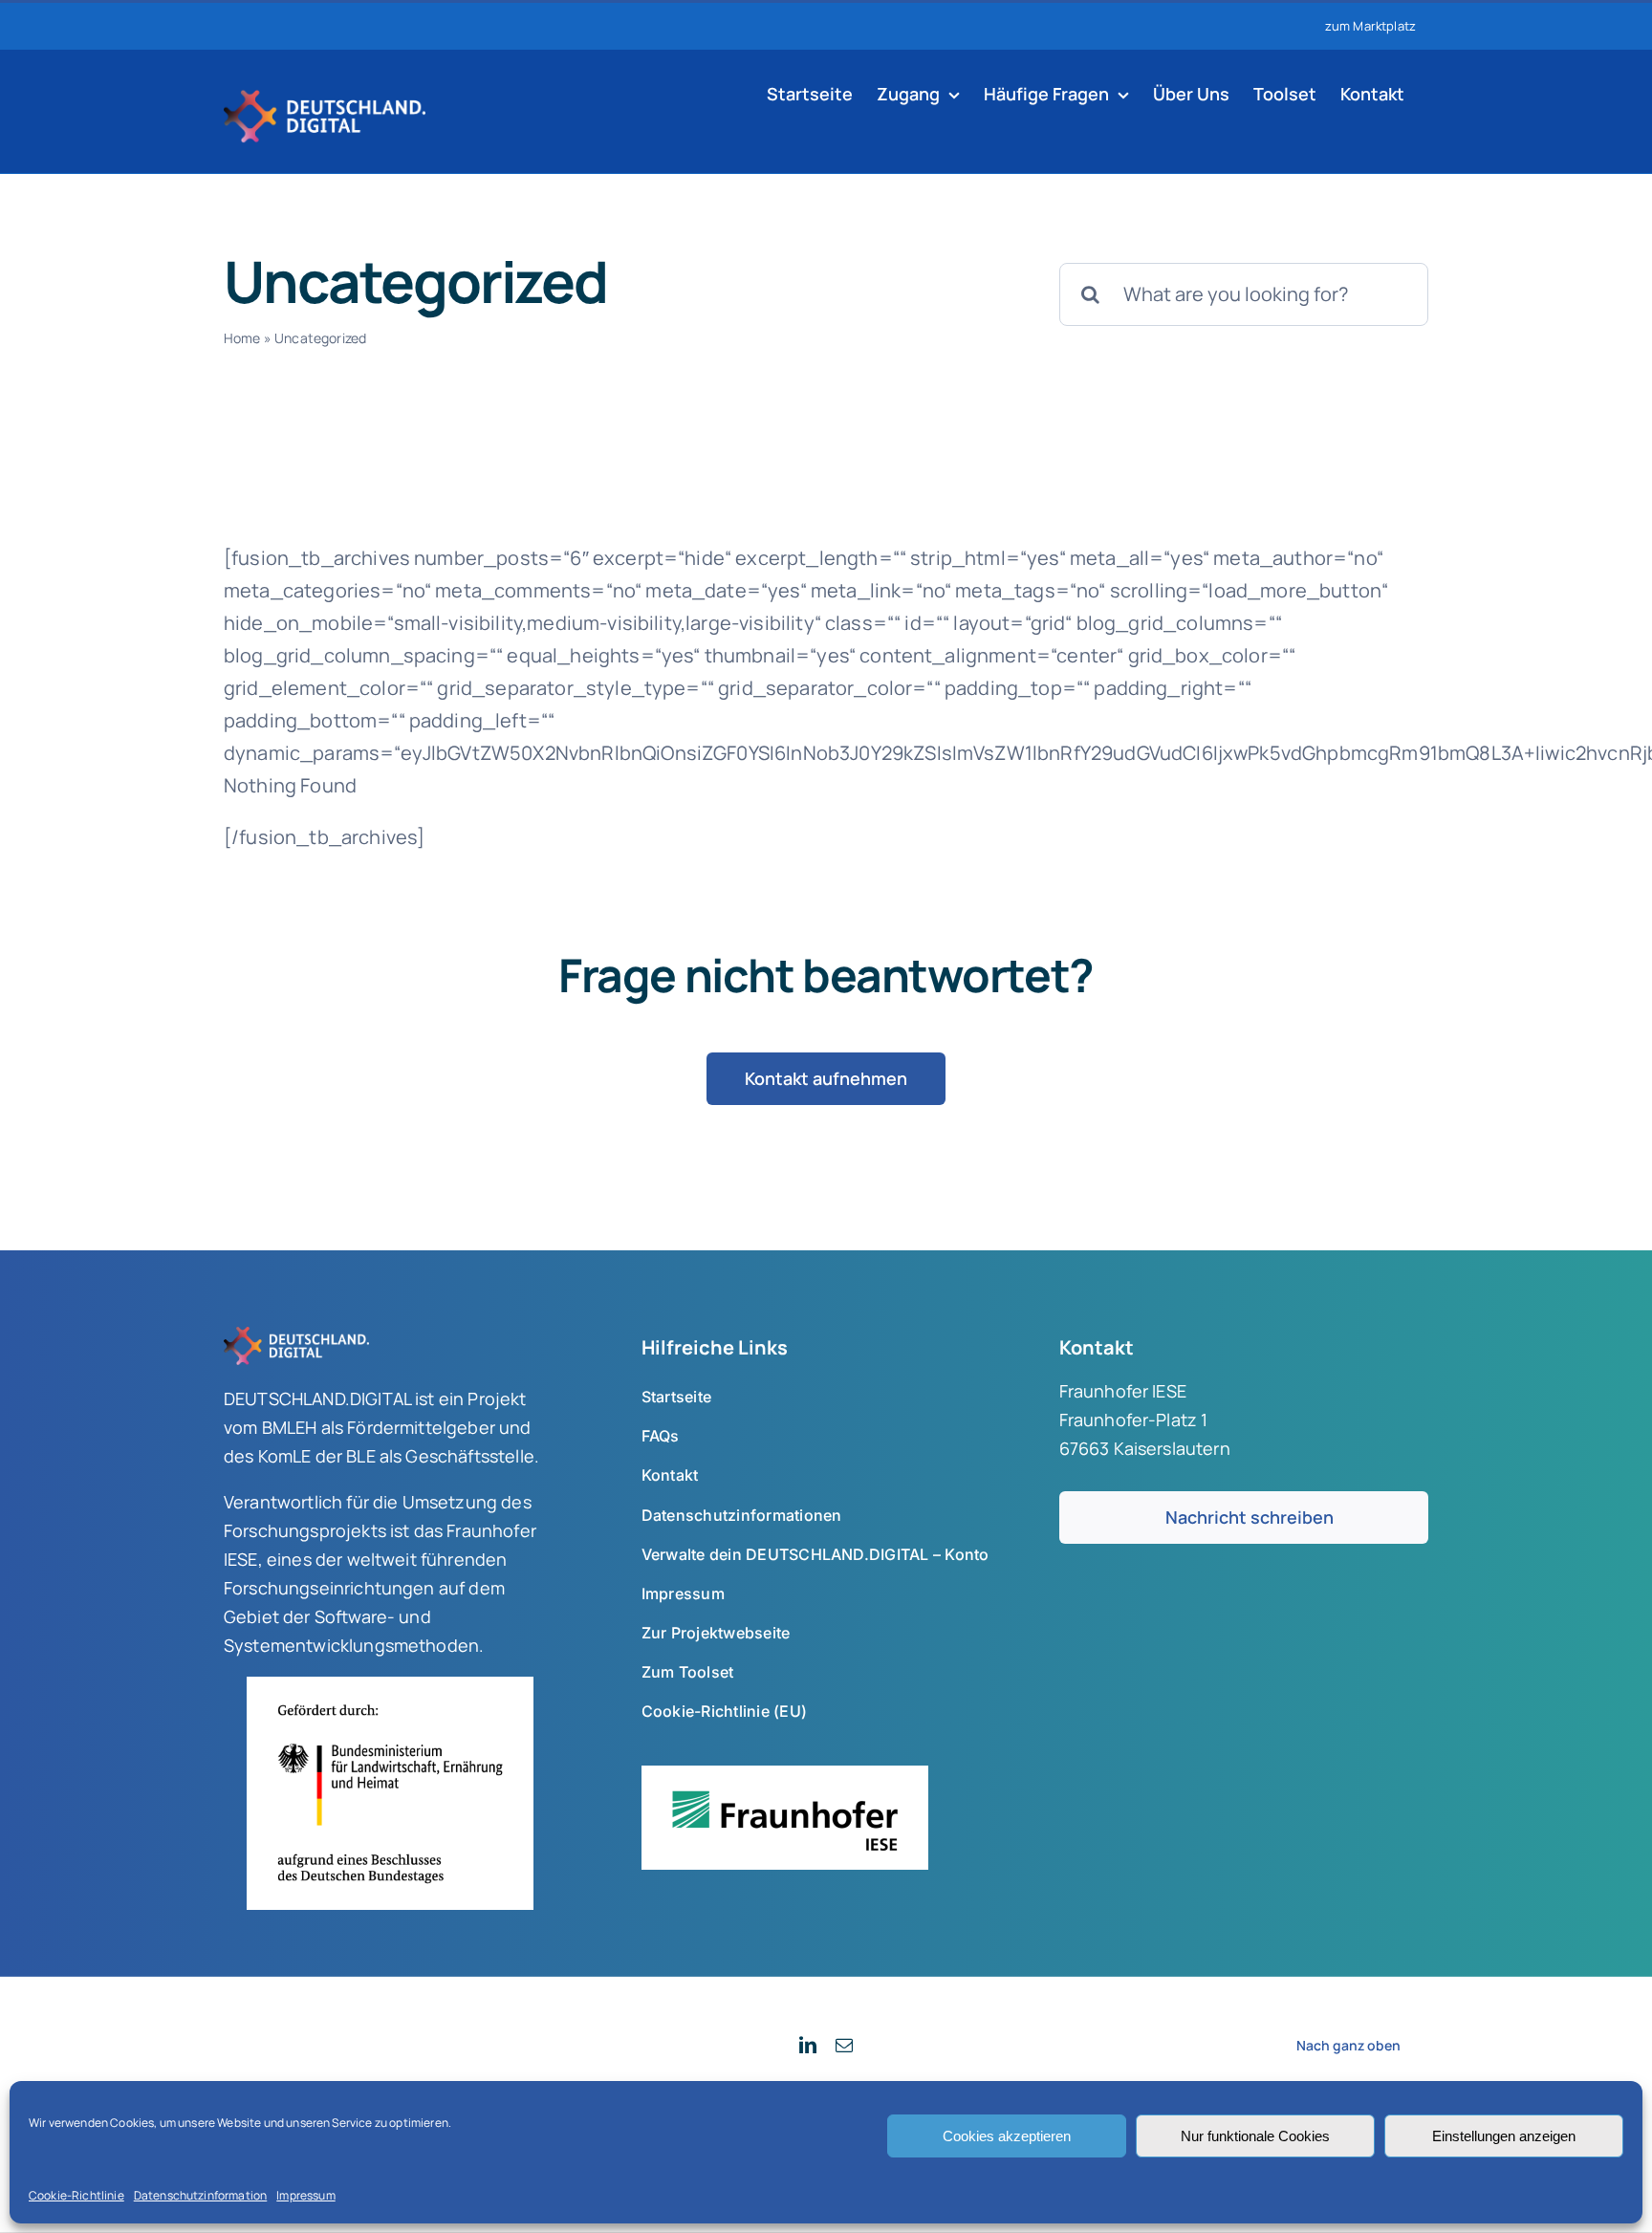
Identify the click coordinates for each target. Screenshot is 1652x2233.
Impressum (305, 2195)
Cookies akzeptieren (1007, 2136)
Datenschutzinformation (201, 2195)
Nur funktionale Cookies (1255, 2136)
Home (242, 338)
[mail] (844, 2045)
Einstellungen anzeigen (1504, 2136)
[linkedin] (808, 2045)
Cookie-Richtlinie (76, 2195)
